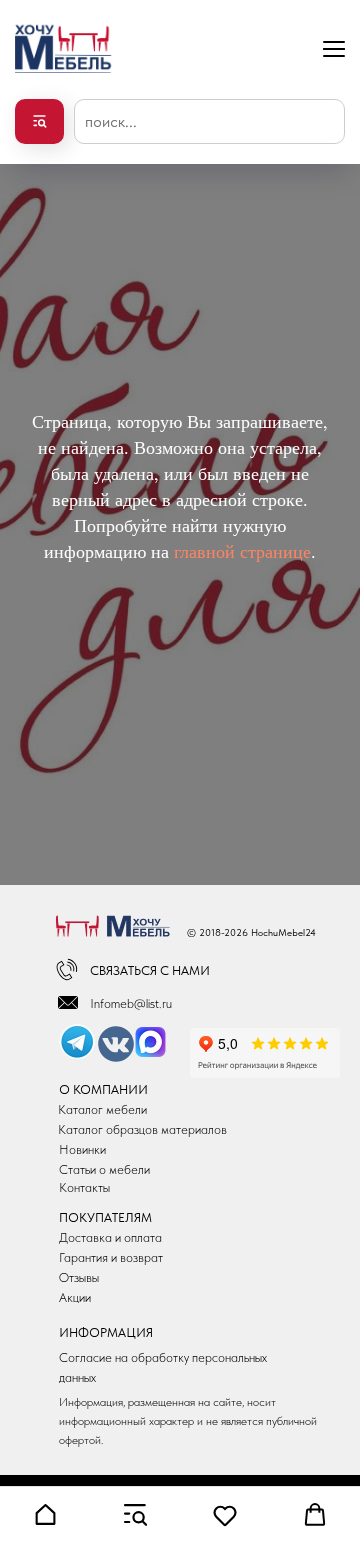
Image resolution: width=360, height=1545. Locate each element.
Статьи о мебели (104, 1169)
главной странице (242, 551)
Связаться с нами (150, 970)
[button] (45, 1515)
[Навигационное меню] (334, 48)
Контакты (84, 1187)
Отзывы (79, 1277)
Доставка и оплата (110, 1237)
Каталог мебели (102, 1109)
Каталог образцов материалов (142, 1129)
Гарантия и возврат (111, 1257)
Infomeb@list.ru (131, 1003)
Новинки (82, 1149)
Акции (75, 1297)
